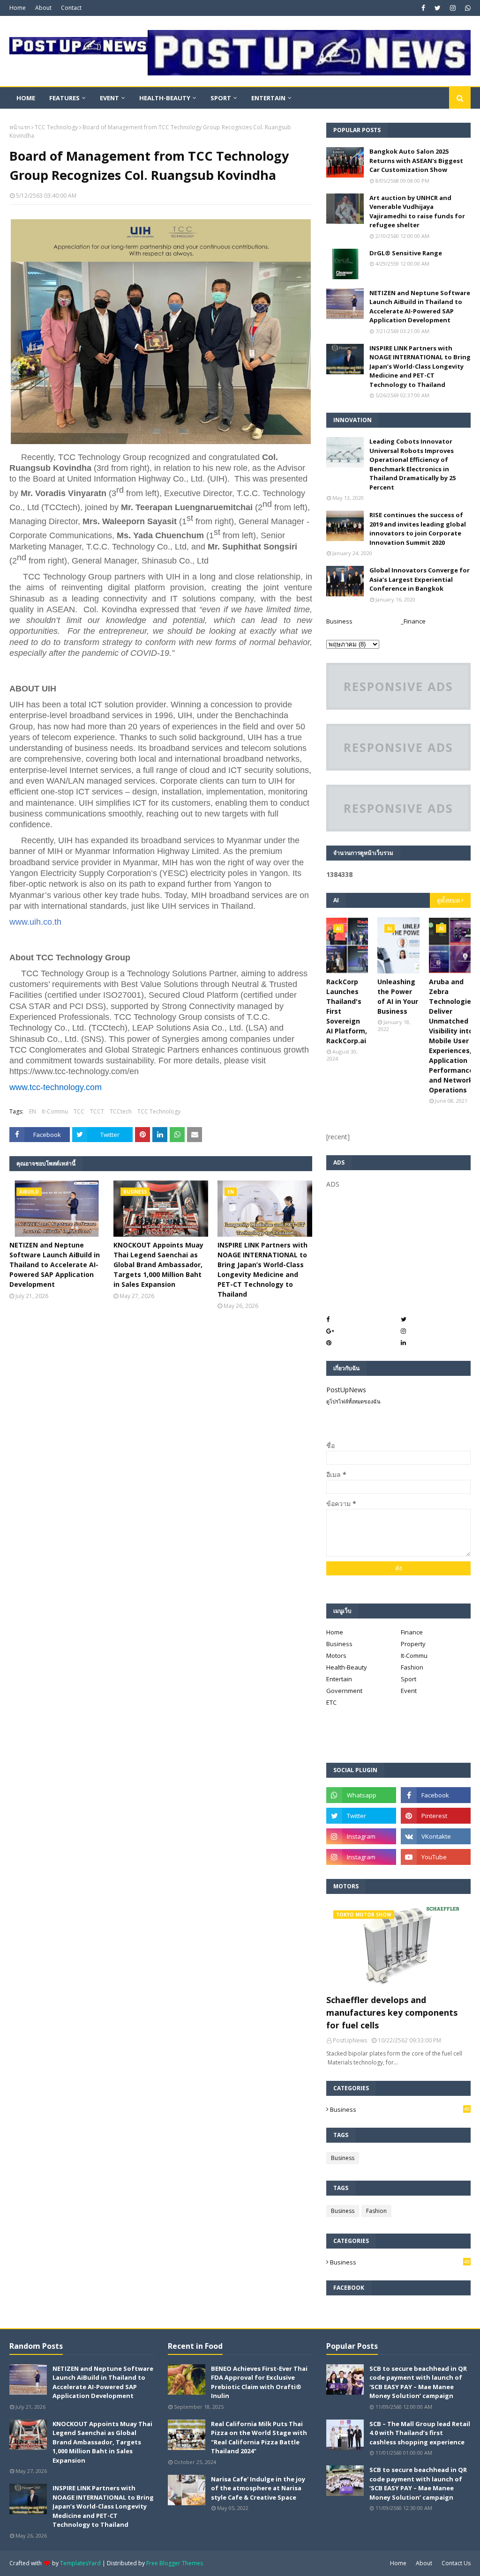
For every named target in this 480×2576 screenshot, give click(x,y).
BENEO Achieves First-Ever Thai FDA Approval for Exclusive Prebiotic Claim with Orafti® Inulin (259, 2382)
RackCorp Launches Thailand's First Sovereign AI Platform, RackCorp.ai (347, 1011)
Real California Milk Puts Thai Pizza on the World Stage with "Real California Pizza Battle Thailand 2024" (259, 2438)
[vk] (436, 1836)
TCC (79, 1111)
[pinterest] (436, 1816)
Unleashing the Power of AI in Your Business (398, 996)
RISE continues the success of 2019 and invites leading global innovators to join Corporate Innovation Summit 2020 (418, 529)
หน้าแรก (20, 127)
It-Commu (55, 1111)
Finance (412, 1632)
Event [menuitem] (109, 98)
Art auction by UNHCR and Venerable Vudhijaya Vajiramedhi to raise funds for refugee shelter (417, 212)
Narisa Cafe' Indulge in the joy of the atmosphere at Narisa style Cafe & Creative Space (258, 2488)
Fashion (412, 1667)
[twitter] (438, 8)
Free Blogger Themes (175, 2563)
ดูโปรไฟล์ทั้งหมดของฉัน (353, 1401)
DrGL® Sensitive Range (406, 253)
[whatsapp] (467, 8)
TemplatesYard (80, 2563)
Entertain (339, 1679)
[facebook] (423, 8)
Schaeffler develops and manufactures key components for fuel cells (392, 2012)
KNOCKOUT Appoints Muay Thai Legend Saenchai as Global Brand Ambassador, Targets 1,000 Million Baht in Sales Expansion (158, 1265)
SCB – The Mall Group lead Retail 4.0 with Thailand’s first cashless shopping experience (420, 2433)
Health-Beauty (347, 1667)
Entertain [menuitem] (268, 98)
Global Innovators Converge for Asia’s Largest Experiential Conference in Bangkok (420, 579)
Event (409, 1691)
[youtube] (436, 1857)
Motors (336, 1655)
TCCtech (121, 1111)
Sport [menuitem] (221, 98)
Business (339, 621)
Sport (409, 1679)
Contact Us (456, 2563)
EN (33, 1111)
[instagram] (453, 8)
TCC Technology (56, 127)
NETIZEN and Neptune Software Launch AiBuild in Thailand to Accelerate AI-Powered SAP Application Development (55, 1265)
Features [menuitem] (64, 98)
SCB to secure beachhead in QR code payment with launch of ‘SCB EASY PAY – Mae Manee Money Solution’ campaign (418, 2382)
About (43, 8)
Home (18, 8)
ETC (331, 1702)
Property (413, 1644)
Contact (71, 8)
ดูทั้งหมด (448, 900)
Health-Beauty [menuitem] (165, 98)
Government (344, 1691)
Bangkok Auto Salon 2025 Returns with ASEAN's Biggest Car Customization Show (416, 160)
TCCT (97, 1111)
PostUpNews (346, 1390)
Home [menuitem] (26, 98)
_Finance (413, 621)
